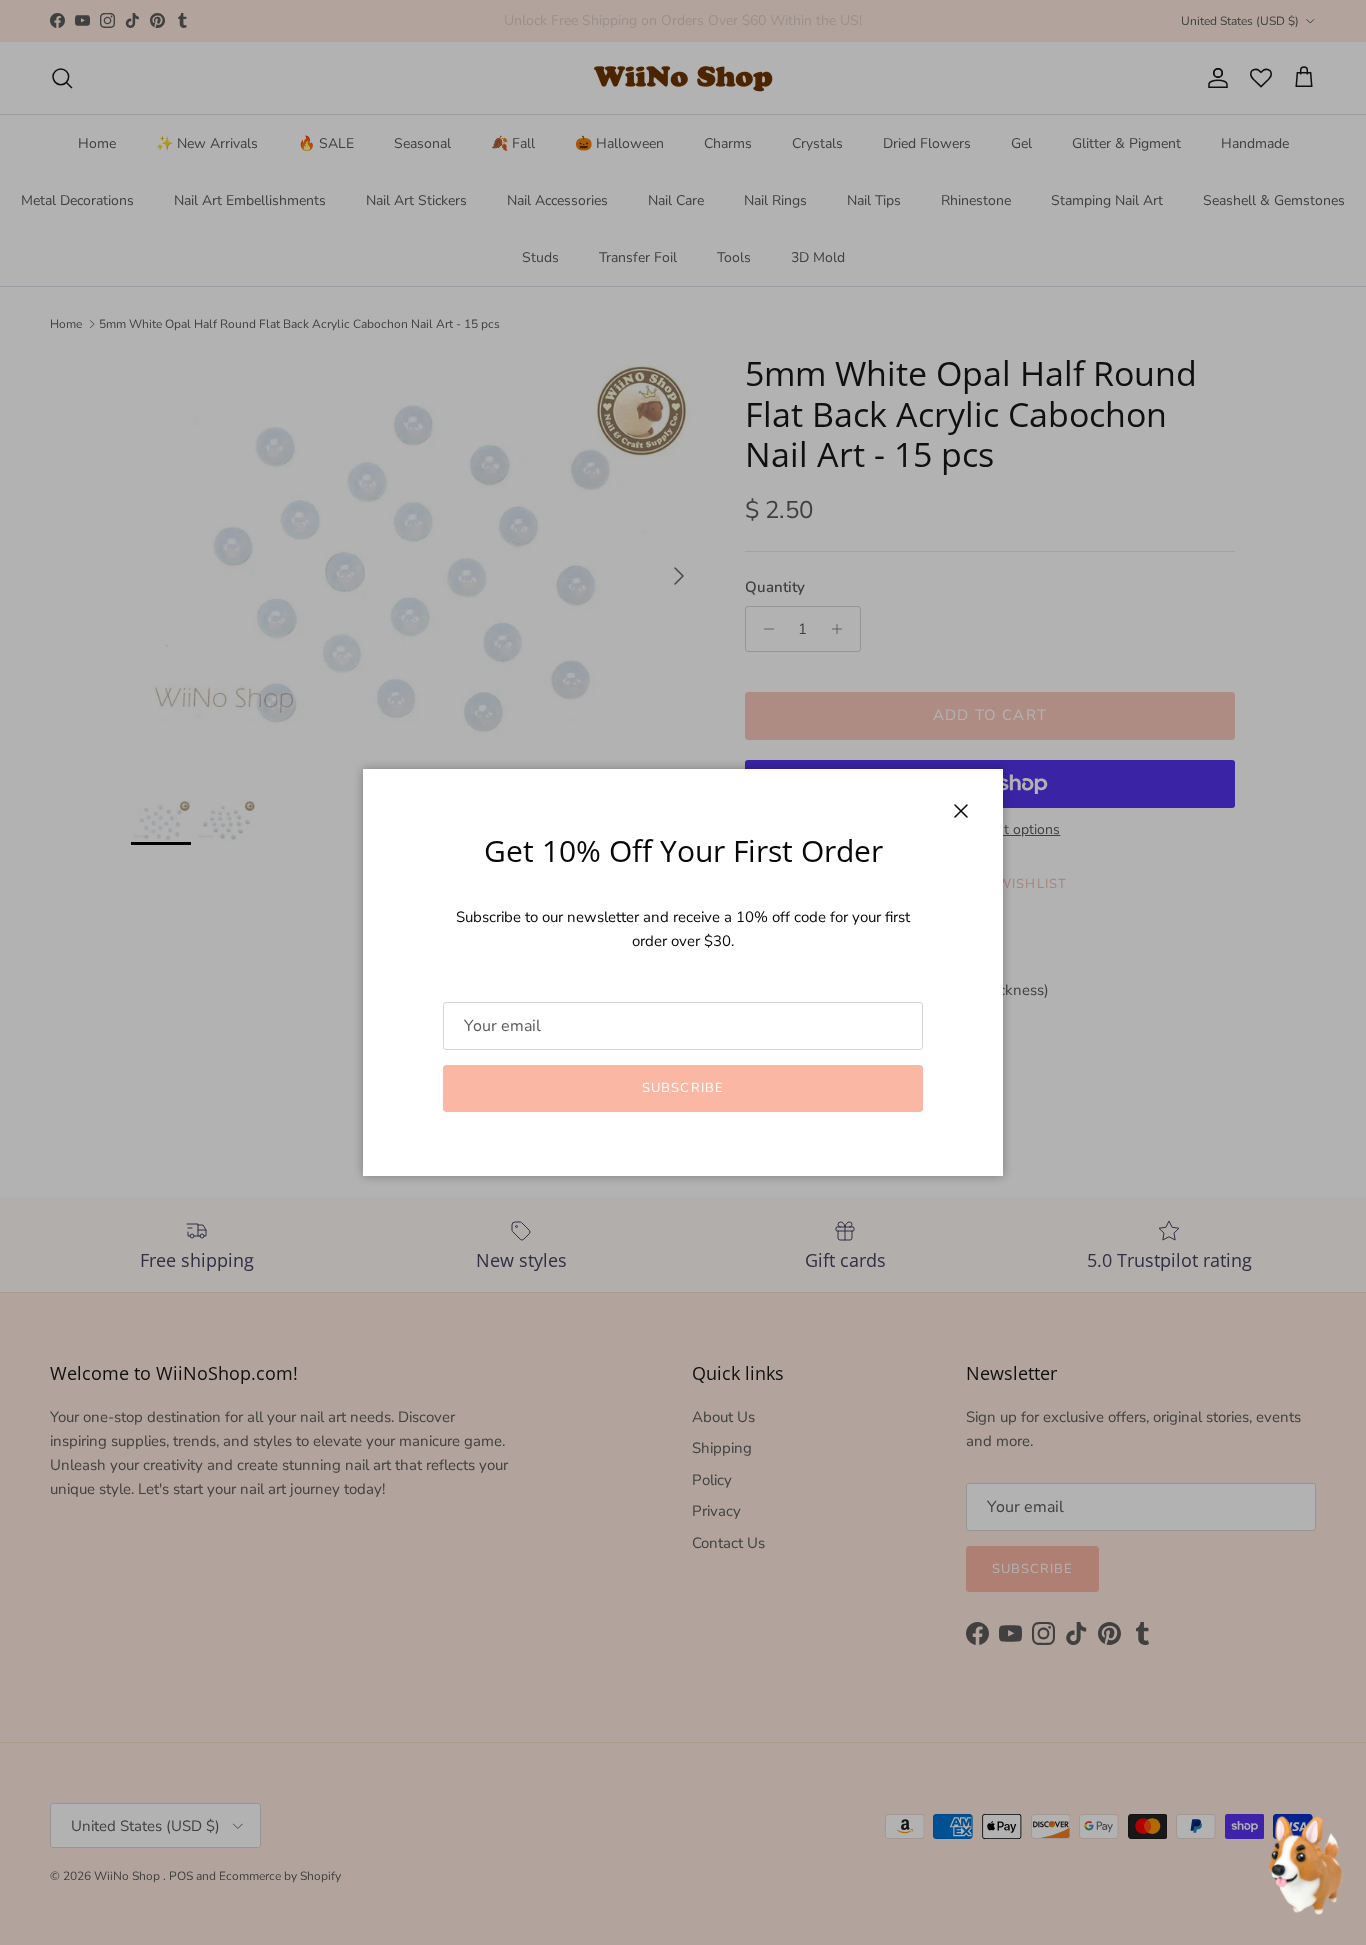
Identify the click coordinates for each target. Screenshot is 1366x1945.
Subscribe (682, 1088)
